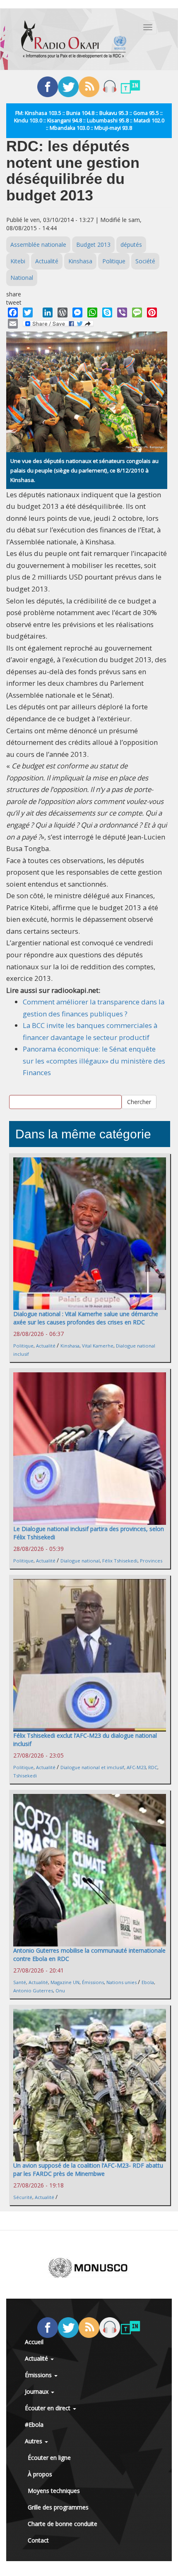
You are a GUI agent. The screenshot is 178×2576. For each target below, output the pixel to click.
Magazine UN (65, 1982)
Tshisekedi (25, 1776)
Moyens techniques (54, 2491)
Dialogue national (80, 1561)
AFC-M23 (136, 1767)
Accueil (34, 2342)
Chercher (139, 1102)
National (22, 278)
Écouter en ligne (49, 2458)
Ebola (148, 1982)
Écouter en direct (48, 2408)
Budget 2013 (93, 244)
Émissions (93, 1982)
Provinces (151, 1561)
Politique (114, 261)
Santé (20, 1982)
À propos (40, 2474)
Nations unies (121, 1982)
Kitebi (18, 261)
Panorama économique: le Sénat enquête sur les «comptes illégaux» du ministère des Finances (94, 1061)
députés (131, 244)
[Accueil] (74, 39)
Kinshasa (80, 261)
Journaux (37, 2391)
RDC (153, 1767)
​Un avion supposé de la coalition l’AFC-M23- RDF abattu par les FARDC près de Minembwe (88, 2169)
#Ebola (34, 2425)
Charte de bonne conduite (63, 2524)
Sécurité (23, 2197)
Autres (34, 2441)
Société (145, 261)
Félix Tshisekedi (120, 1561)
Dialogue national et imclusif (92, 1767)
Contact (38, 2540)
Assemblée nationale (38, 244)
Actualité (47, 261)
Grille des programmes (58, 2507)
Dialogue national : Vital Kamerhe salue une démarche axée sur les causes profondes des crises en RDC (86, 1318)
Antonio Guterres (33, 1990)
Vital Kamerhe (98, 1346)
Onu (60, 1990)
